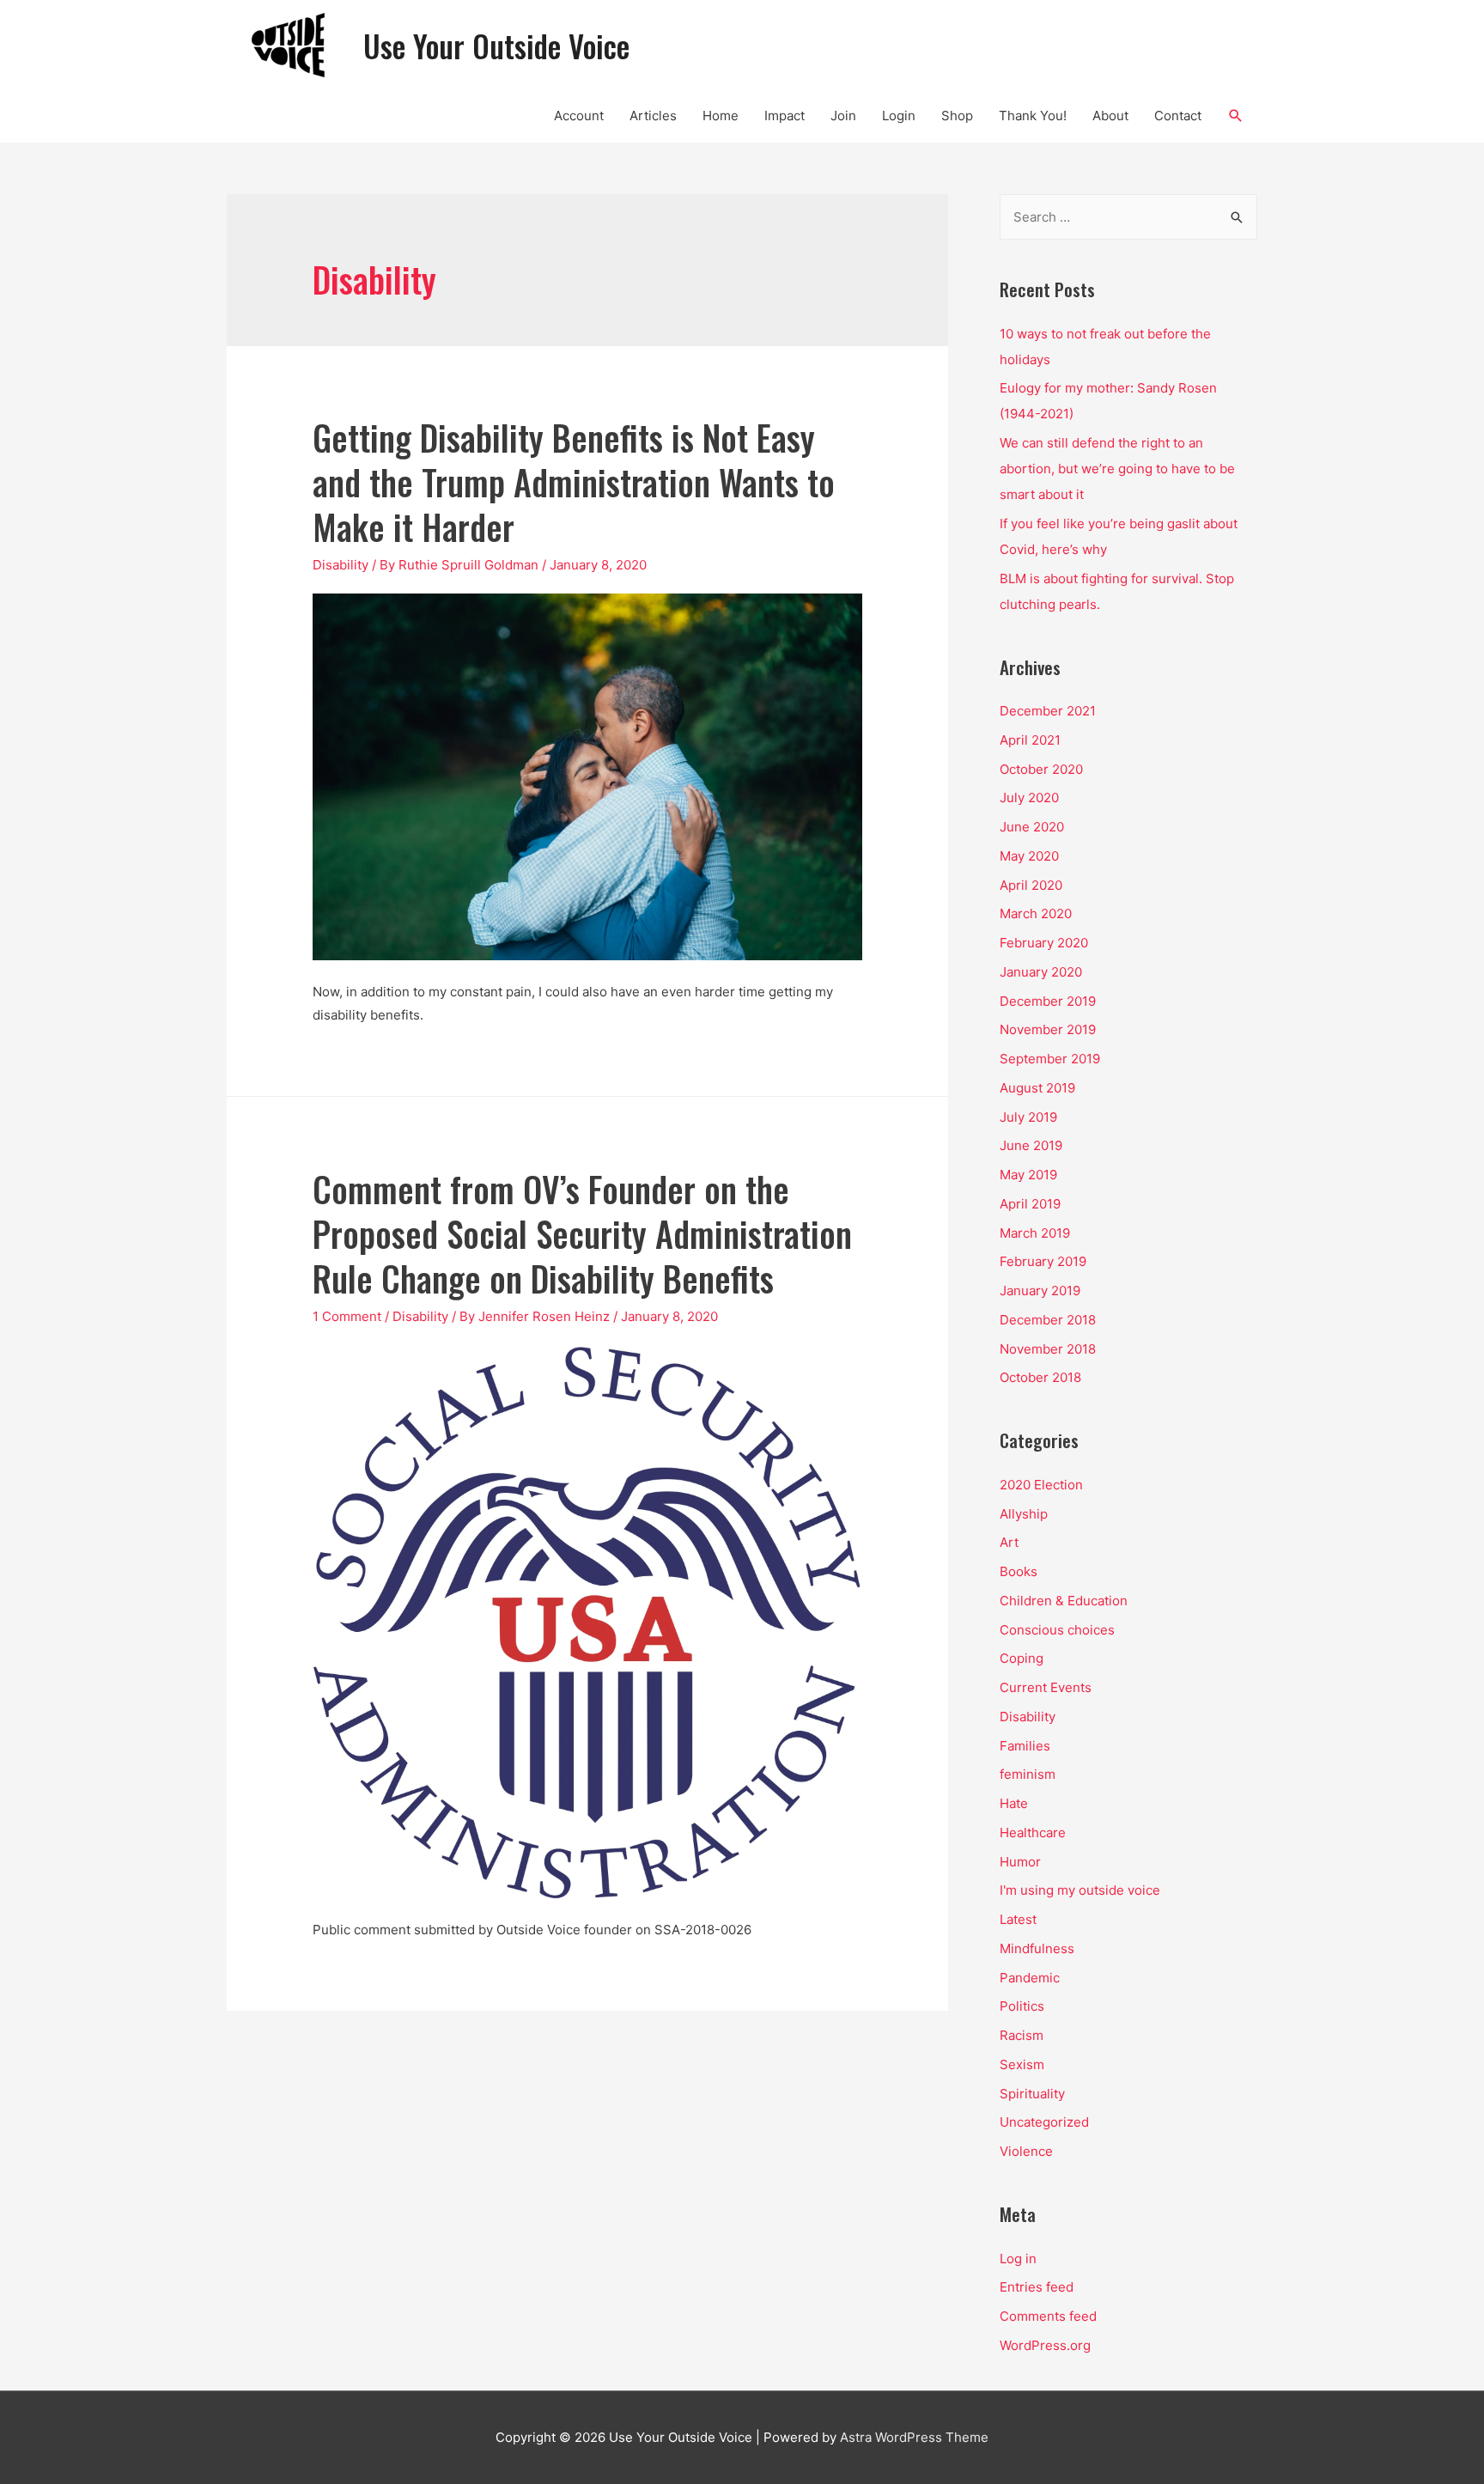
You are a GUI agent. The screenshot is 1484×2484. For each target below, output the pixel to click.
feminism (1028, 1774)
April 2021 (1030, 740)
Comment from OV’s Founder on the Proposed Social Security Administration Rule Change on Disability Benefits (582, 1233)
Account (579, 116)
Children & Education (1064, 1601)
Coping (1022, 1658)
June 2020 (1032, 827)
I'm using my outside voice (1080, 1890)
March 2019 (1035, 1233)
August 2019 (1037, 1088)
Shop (957, 116)
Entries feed (1037, 2287)
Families (1025, 1746)
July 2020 (1029, 798)
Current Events (1046, 1687)
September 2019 (1050, 1059)
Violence (1026, 2151)
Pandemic (1030, 1978)
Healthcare (1033, 1833)
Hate (1014, 1803)
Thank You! (1033, 116)
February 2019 (1043, 1261)
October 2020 (1041, 769)
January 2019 (1040, 1291)
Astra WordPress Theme (914, 2437)
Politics (1022, 2006)
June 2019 (1031, 1145)
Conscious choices (1057, 1630)
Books (1019, 1571)
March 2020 (1036, 913)
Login (899, 116)
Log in (1018, 2259)
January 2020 (1041, 972)
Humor (1020, 1862)
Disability (341, 565)
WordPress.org (1045, 2345)
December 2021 (1048, 711)
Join (843, 116)
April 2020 (1031, 885)
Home (721, 116)
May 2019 (1028, 1175)
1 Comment (347, 1316)
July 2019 (1028, 1117)
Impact (785, 116)
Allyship (1024, 1514)
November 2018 (1048, 1349)
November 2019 (1048, 1029)
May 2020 (1029, 856)
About (1110, 116)
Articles (653, 116)
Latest (1018, 1919)
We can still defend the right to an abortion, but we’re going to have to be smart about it (1117, 469)
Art (1009, 1542)
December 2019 (1048, 1001)
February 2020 (1044, 943)
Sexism (1022, 2064)
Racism (1022, 2035)
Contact (1178, 116)
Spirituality (1032, 2094)
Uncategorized (1044, 2122)
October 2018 (1040, 1377)
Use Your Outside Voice (496, 46)
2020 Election (1041, 1485)
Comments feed (1048, 2316)
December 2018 (1048, 1320)
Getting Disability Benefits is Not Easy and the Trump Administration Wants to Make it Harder (574, 482)
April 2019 (1030, 1204)
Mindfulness (1037, 1948)
